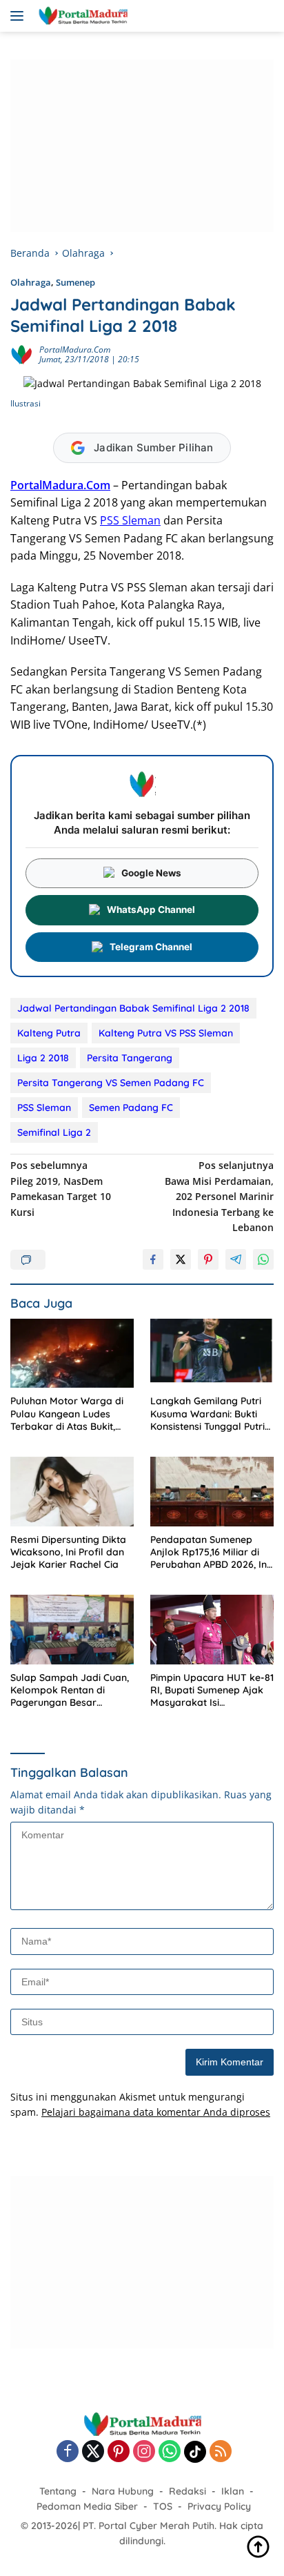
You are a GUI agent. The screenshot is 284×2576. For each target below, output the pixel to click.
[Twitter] (93, 2452)
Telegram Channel (151, 947)
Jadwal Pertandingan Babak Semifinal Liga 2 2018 (133, 1008)
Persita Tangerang (130, 1058)
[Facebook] (68, 2452)
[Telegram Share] (236, 1259)
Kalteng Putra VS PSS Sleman (166, 1033)
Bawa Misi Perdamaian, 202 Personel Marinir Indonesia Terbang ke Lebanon (219, 1196)
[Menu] (20, 16)
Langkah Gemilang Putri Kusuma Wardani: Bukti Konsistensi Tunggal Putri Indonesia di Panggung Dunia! (207, 1414)
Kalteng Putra (49, 1033)
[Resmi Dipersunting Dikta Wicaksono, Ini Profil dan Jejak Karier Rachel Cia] (72, 1492)
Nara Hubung (123, 2491)
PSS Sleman (130, 520)
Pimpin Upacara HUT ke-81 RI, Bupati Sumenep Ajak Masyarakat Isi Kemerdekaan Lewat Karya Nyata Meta (212, 1690)
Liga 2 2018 (43, 1058)
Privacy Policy (219, 2506)
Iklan (233, 2491)
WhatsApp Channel (151, 910)
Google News (151, 873)
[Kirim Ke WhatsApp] (263, 1259)
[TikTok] (195, 2452)
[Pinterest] (119, 2452)
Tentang (58, 2491)
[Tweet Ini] (181, 1259)
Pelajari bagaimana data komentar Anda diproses (156, 2112)
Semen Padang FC (131, 1108)
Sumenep (75, 282)
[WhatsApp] (170, 2452)
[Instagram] (144, 2452)
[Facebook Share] (153, 1259)
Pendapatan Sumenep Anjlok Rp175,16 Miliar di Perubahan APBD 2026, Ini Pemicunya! (210, 1552)
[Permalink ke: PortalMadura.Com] (21, 354)
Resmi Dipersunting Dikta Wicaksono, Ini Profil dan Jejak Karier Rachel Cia (68, 1552)
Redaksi (187, 2491)
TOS (163, 2506)
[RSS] (221, 2452)
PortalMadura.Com (75, 350)
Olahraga (31, 282)
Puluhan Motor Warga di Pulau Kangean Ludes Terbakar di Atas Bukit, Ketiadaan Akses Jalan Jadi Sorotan (67, 1414)
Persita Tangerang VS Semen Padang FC (111, 1083)
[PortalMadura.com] (81, 16)
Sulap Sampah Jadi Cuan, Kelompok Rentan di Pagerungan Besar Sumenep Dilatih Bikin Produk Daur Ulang (70, 1690)
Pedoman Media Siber (87, 2506)
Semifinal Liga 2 (54, 1132)
